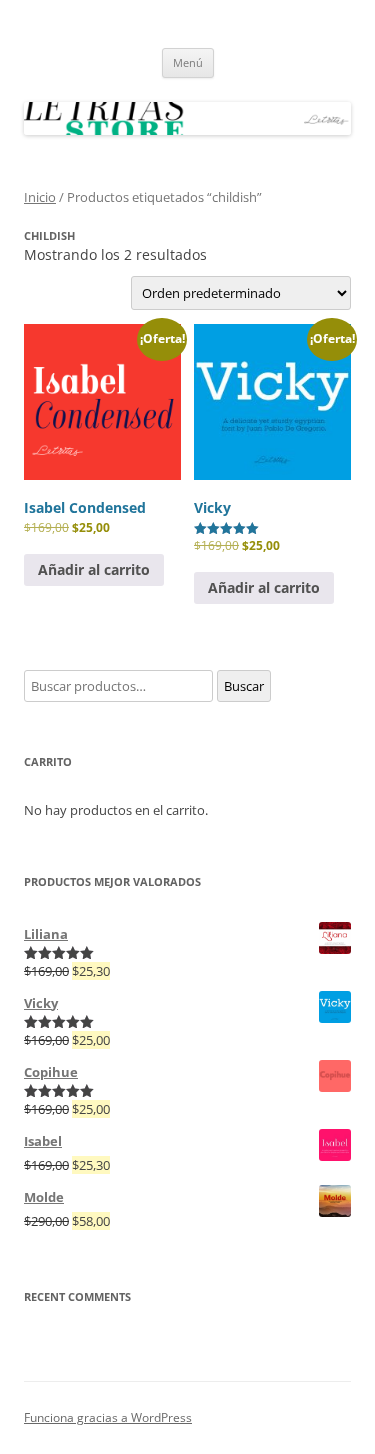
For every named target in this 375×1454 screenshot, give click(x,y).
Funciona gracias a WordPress (108, 1417)
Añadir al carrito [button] (94, 569)
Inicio (40, 197)
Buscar (244, 686)
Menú (188, 62)
